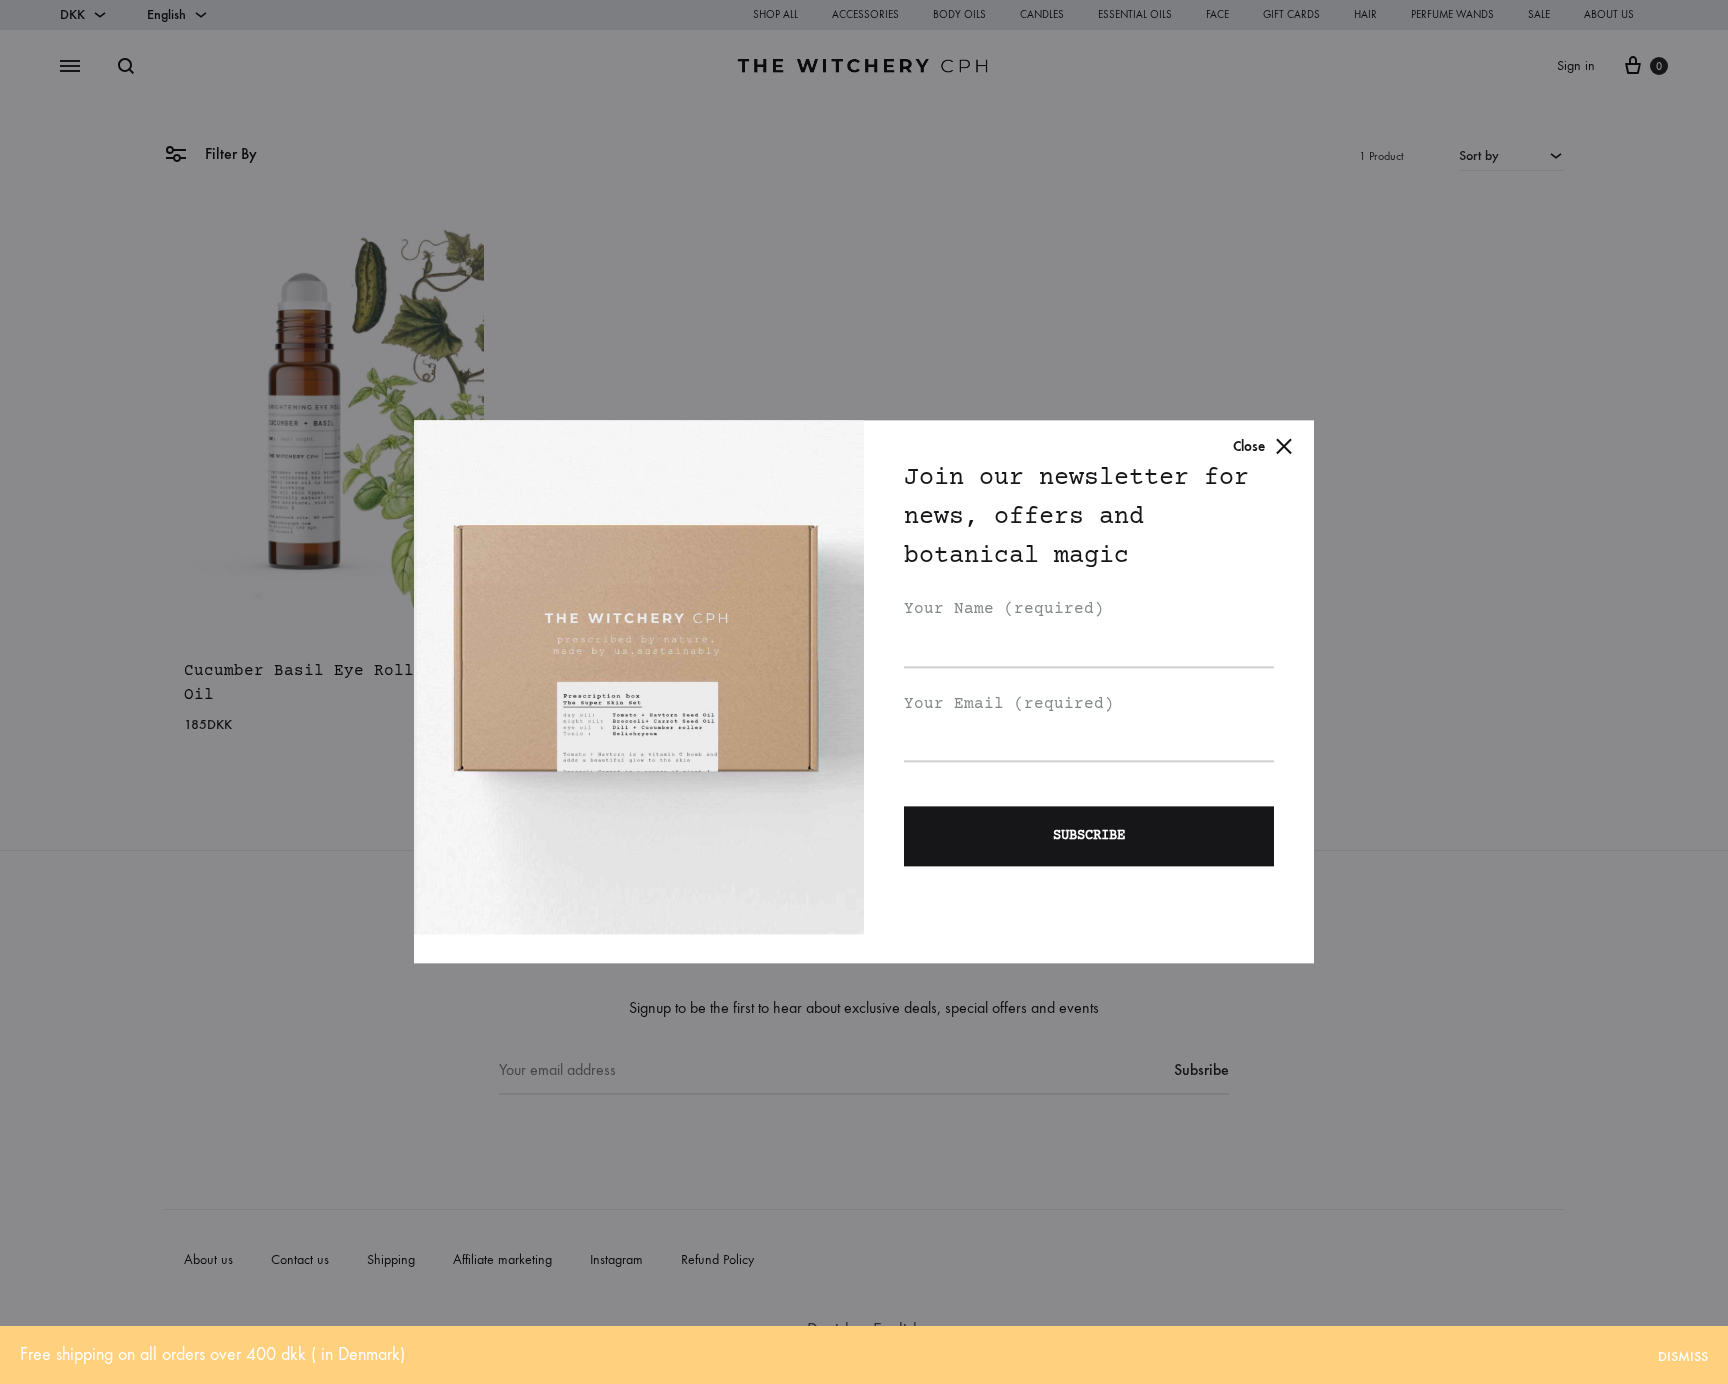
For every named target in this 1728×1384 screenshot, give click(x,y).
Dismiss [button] (1683, 1356)
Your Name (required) (1004, 609)
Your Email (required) (1009, 704)
